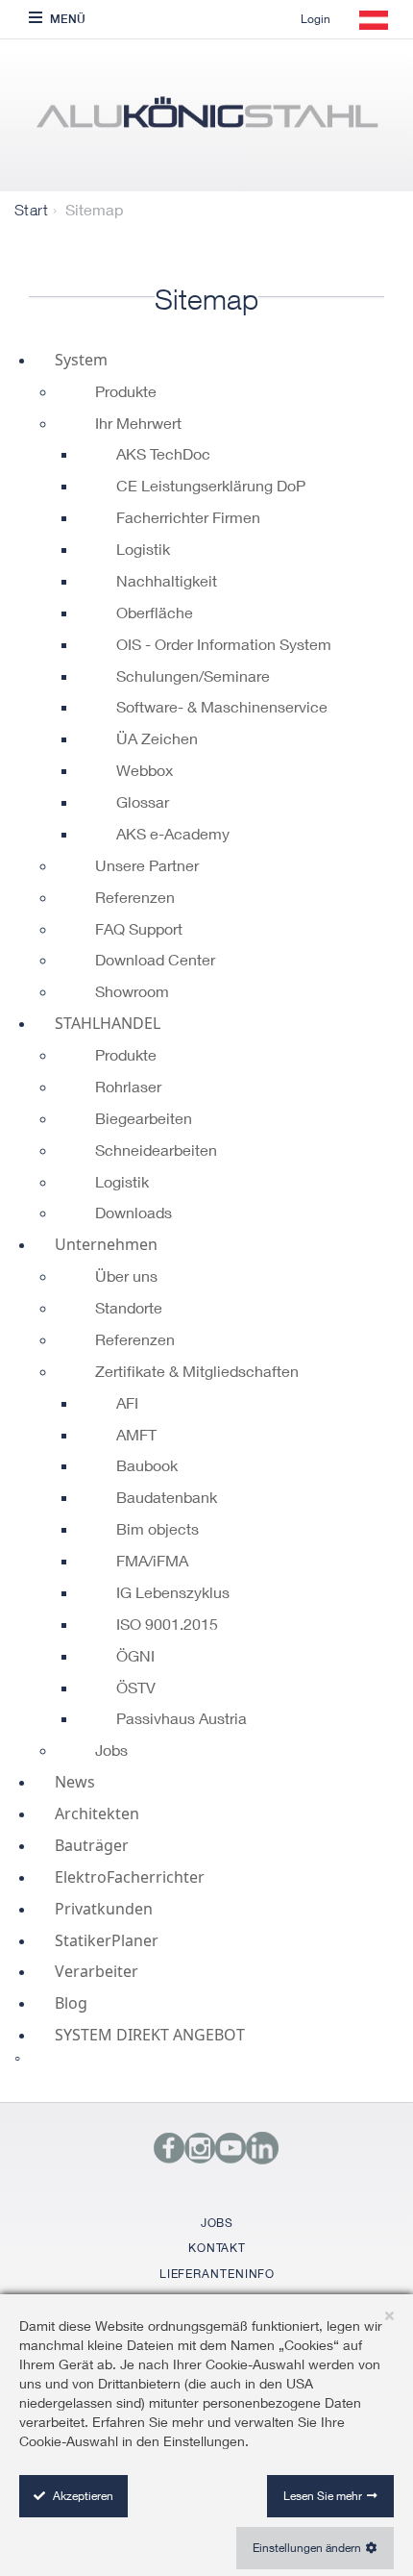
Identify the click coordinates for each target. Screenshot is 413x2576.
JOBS (218, 2223)
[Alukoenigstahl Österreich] (206, 120)
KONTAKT (217, 2248)
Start (31, 210)
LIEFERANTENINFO (218, 2274)
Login (316, 19)
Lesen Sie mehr (323, 2496)
